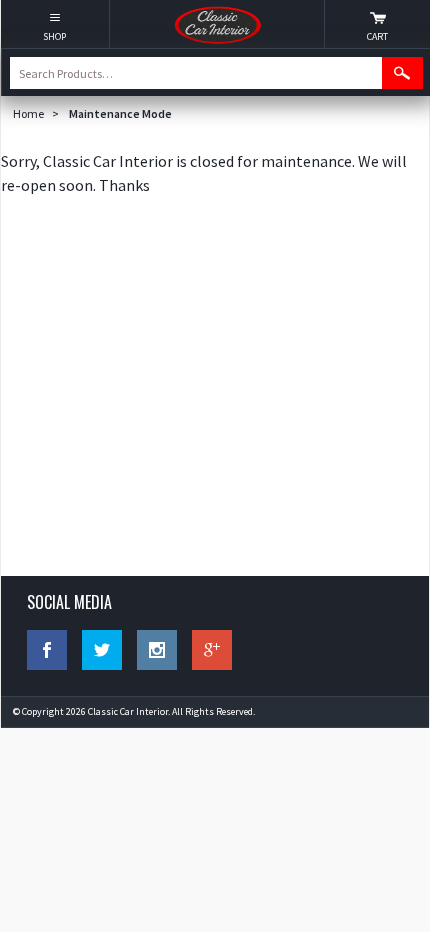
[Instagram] (157, 650)
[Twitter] (102, 650)
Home (28, 113)
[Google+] (212, 650)
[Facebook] (47, 650)
